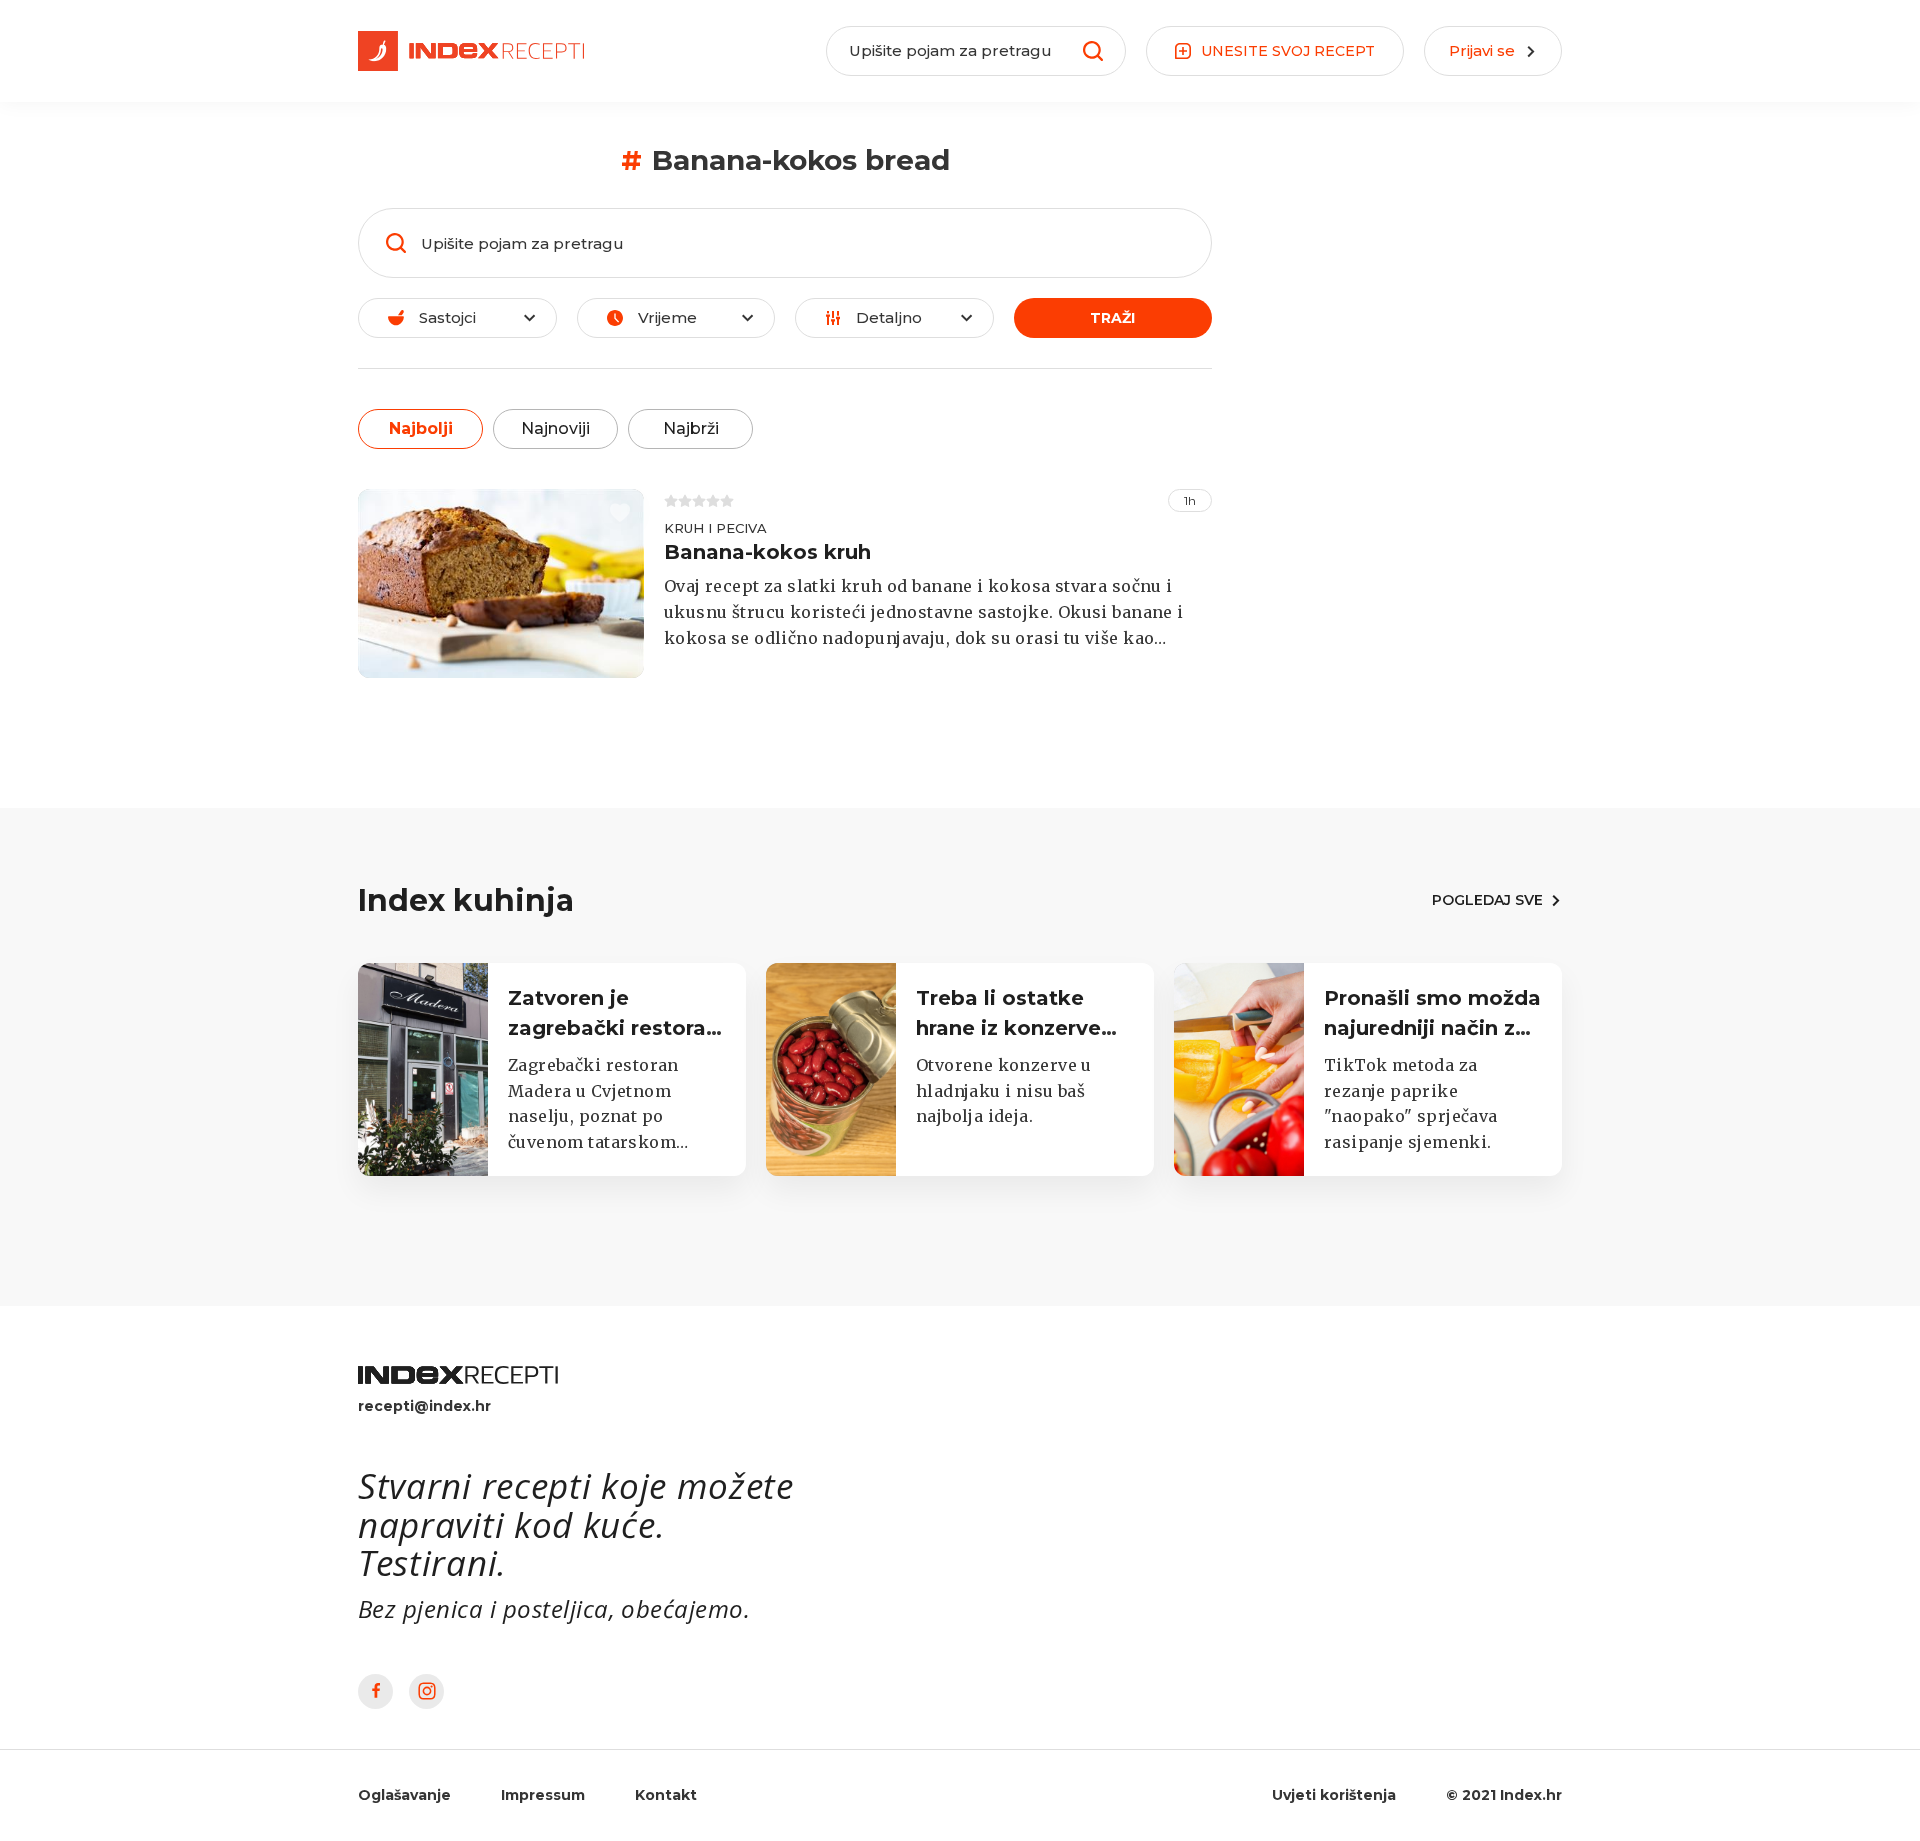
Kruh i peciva (715, 528)
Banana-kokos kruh (767, 552)
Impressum (543, 1795)
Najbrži (691, 428)
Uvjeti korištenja (1334, 1795)
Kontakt (666, 1795)
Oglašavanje (404, 1795)
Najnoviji (555, 428)
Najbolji (421, 428)
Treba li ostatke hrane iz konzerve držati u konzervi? (1010, 1028)
